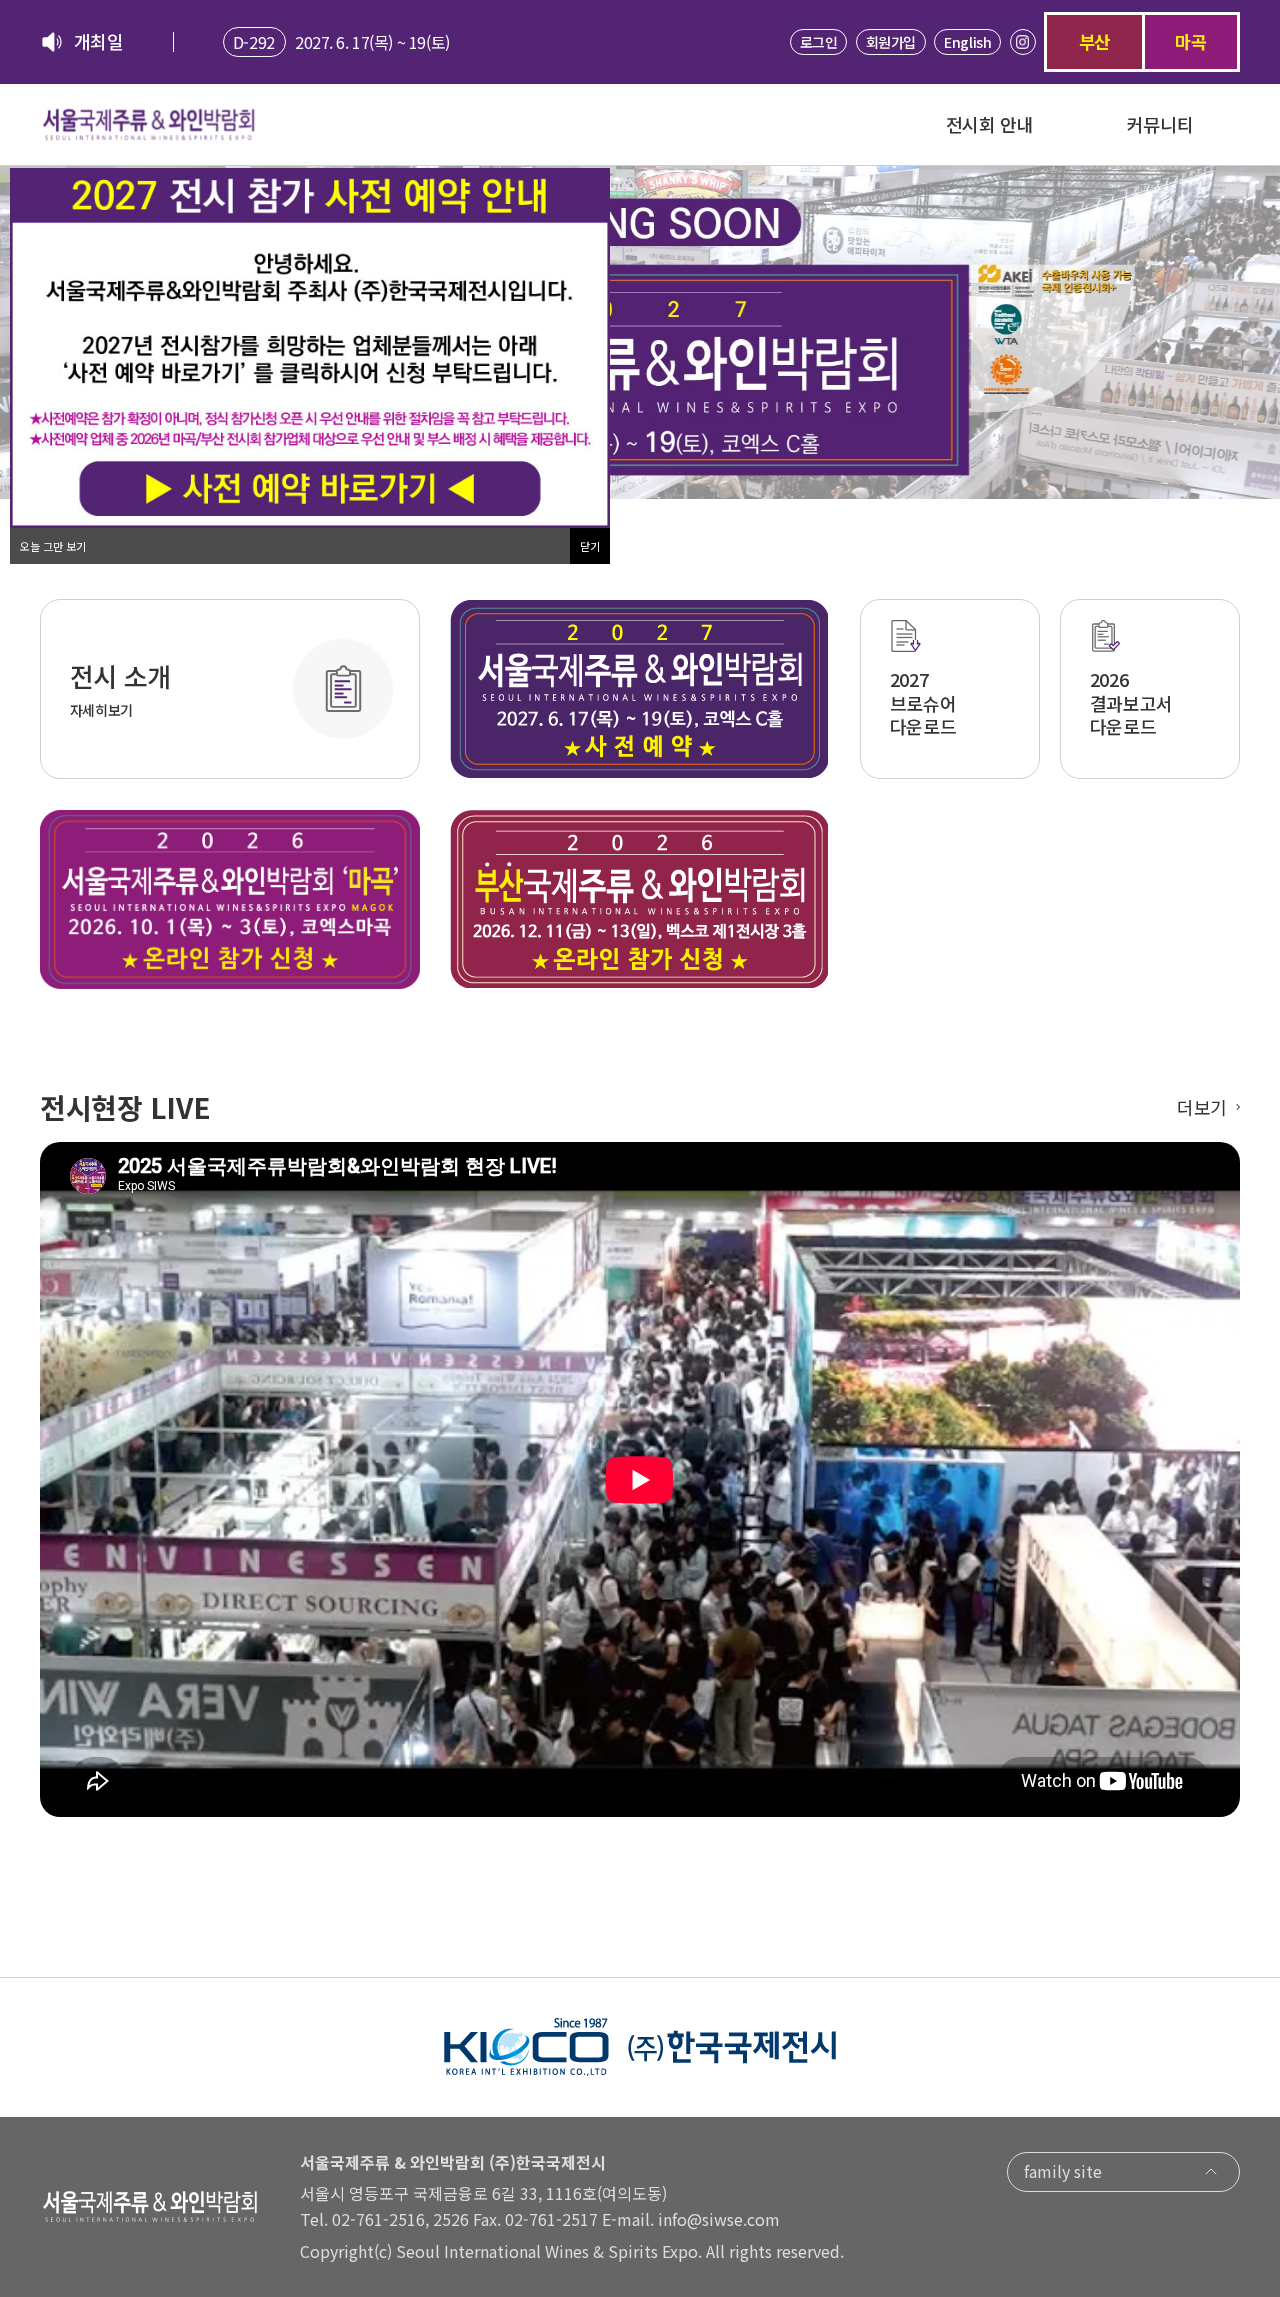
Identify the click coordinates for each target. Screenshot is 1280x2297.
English (967, 42)
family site (1063, 2171)
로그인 (819, 42)
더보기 (1202, 1107)
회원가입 (891, 42)
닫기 (590, 546)
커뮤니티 (1160, 124)
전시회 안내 (989, 124)
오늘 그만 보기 (53, 546)
